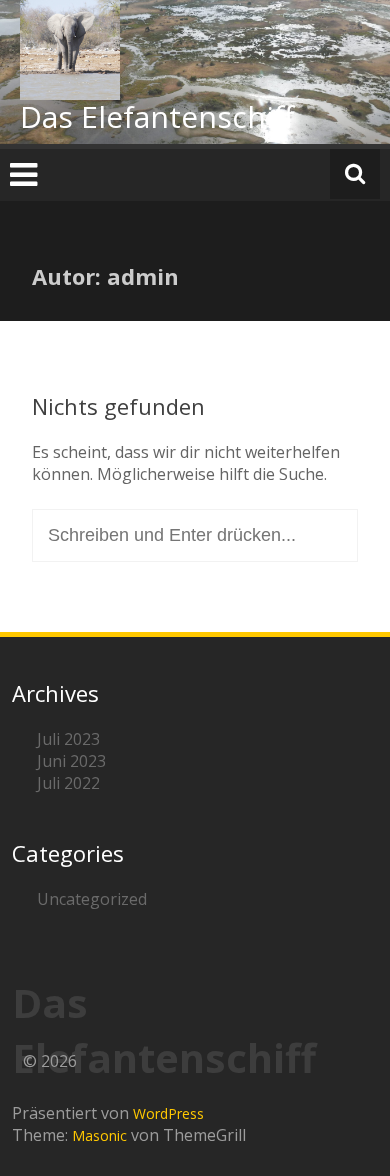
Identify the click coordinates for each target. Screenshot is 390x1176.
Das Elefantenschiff (157, 116)
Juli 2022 (68, 783)
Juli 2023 (68, 739)
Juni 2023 (71, 761)
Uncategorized (92, 899)
